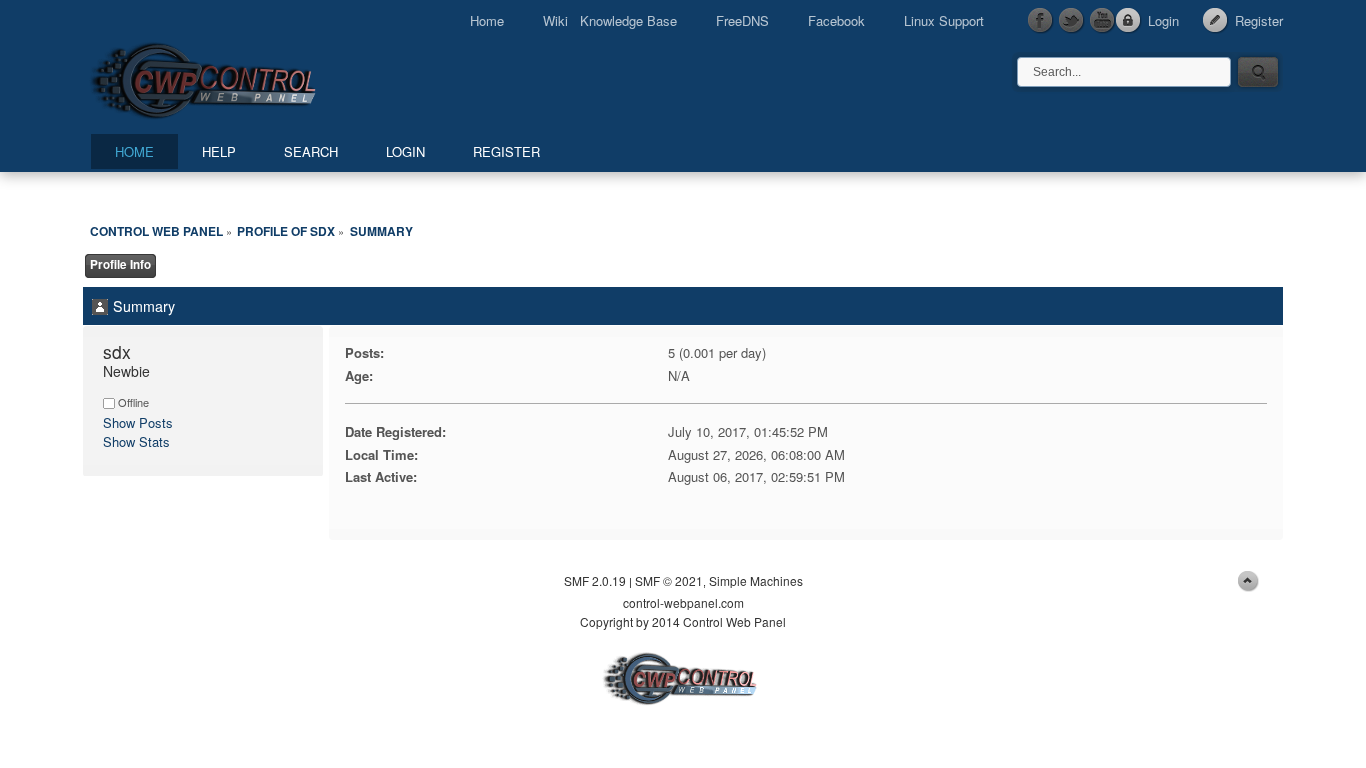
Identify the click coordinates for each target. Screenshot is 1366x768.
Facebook (836, 20)
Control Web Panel (248, 77)
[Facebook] (1041, 21)
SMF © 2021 (669, 580)
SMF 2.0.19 (595, 580)
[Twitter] (1072, 21)
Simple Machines (756, 580)
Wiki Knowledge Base (610, 20)
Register (1259, 20)
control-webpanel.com (683, 602)
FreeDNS (742, 20)
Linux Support (944, 20)
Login (1163, 20)
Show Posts (138, 422)
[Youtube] (1103, 21)
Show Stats (136, 441)
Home (487, 20)
